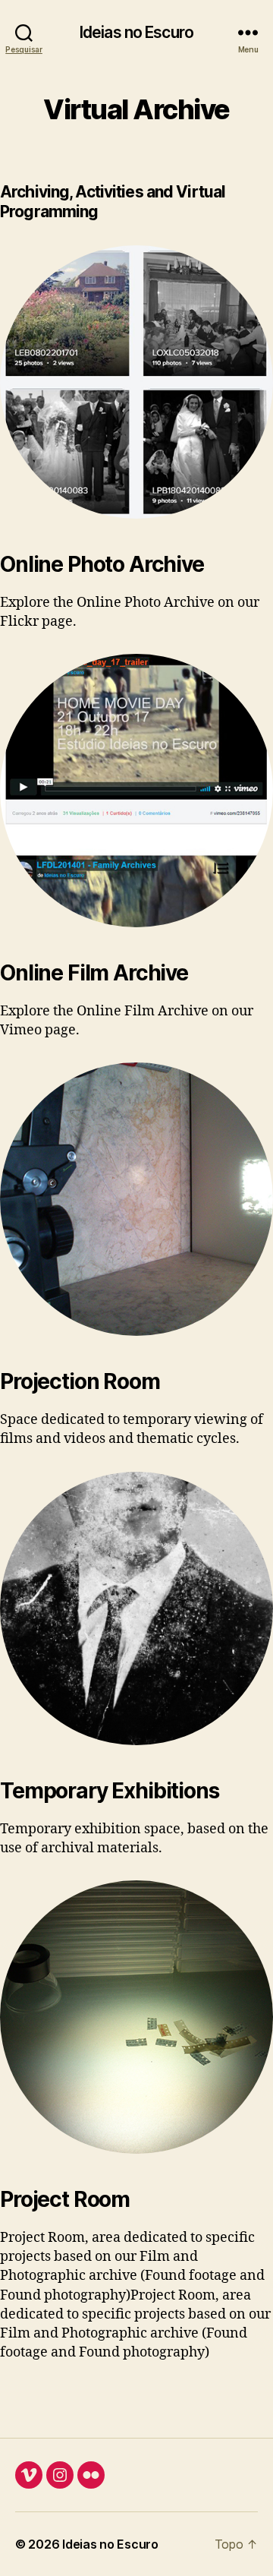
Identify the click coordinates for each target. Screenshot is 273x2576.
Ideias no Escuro (136, 32)
